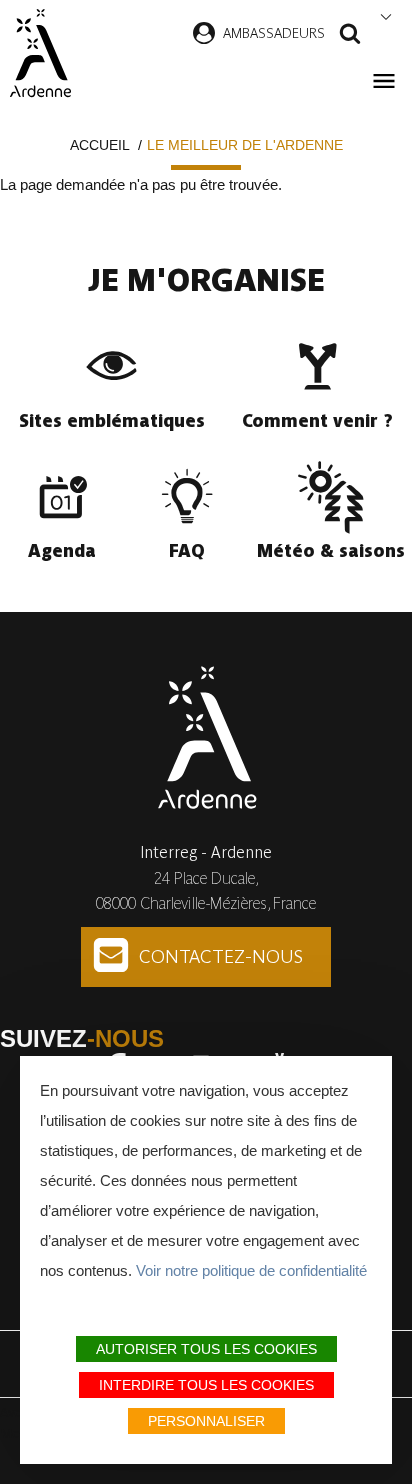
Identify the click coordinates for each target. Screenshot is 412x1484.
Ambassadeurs (274, 33)
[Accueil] (40, 53)
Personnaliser (206, 1421)
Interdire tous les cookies (206, 1385)
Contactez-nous (221, 956)
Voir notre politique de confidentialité (251, 1270)
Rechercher (350, 36)
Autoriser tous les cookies (206, 1349)
